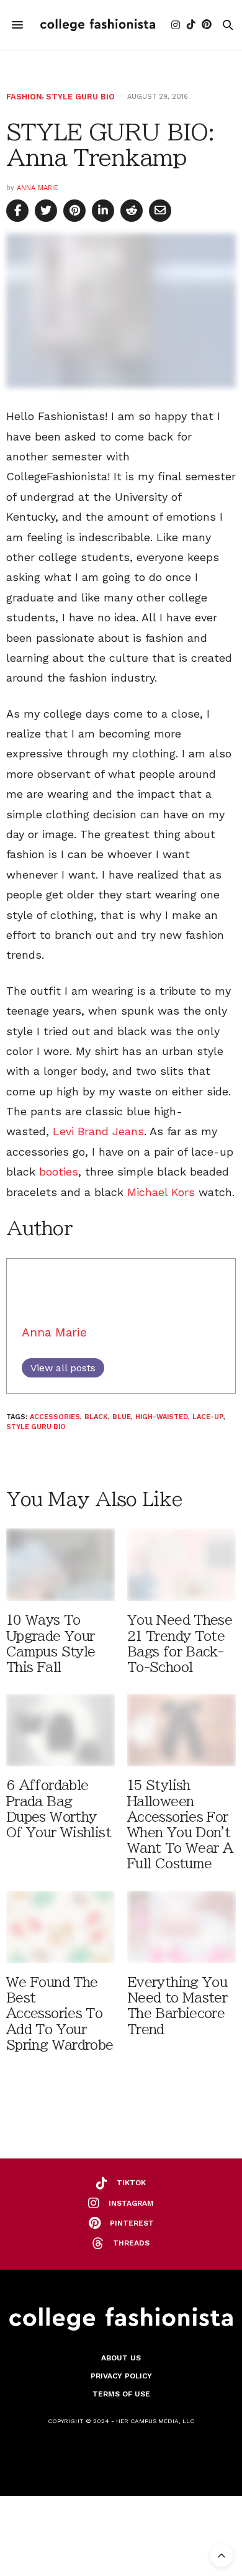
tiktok (131, 2183)
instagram (131, 2203)
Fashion (24, 97)
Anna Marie (38, 188)
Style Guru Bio (80, 97)
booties (59, 1172)
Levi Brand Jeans (98, 1131)
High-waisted (162, 1417)
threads (131, 2243)
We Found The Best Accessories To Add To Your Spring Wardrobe (60, 2014)
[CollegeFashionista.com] (98, 25)
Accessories (55, 1417)
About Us (121, 2358)
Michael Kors (161, 1192)
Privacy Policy (121, 2376)
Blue (122, 1417)
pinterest (132, 2223)
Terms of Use (121, 2394)
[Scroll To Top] (222, 2555)
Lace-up (208, 1417)
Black (96, 1417)
